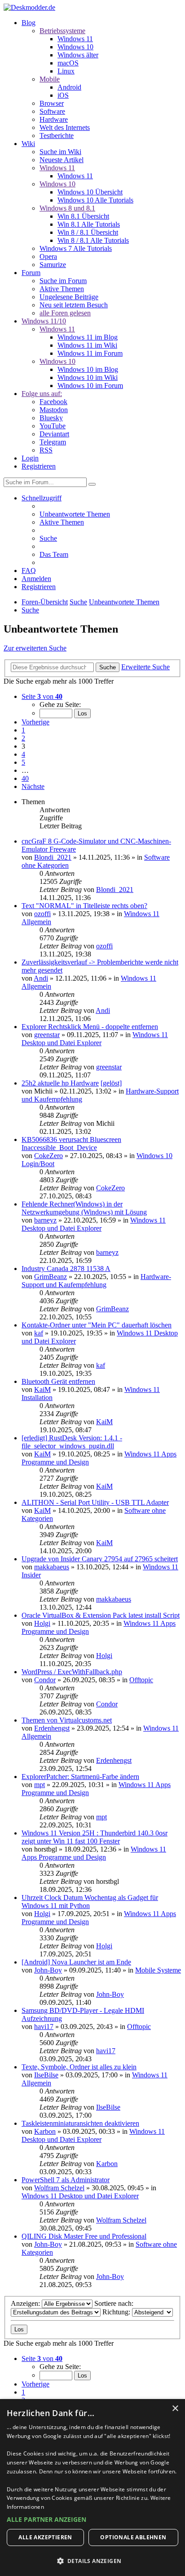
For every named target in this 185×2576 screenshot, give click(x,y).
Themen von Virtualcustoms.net (67, 1720)
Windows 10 (75, 47)
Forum (31, 273)
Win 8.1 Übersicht (83, 216)
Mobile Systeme (158, 1970)
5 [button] (23, 762)
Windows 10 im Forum (90, 386)
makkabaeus (52, 1567)
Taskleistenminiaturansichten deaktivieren (80, 2123)
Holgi (42, 1623)
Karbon (45, 2131)
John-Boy (48, 1970)
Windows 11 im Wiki (87, 345)
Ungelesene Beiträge (69, 297)
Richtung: (117, 2312)
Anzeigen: (26, 2303)
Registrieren (39, 466)
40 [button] (25, 778)
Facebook (53, 402)
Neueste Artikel (62, 160)
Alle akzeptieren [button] (45, 2537)
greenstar (47, 1035)
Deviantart (54, 434)
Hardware (54, 119)
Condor (45, 1680)
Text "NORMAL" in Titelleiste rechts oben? (84, 906)
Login (30, 458)
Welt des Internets (65, 127)
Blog (29, 23)
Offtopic (141, 1680)
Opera (48, 256)
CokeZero (48, 1156)
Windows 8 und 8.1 (67, 208)
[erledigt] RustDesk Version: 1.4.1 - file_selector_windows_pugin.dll (72, 1442)
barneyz (45, 1220)
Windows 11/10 (44, 321)
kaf (39, 1333)
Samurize (53, 265)
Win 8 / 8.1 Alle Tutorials (93, 240)
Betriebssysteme (62, 31)
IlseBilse (46, 2075)
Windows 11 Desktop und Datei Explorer (95, 1039)
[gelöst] (111, 1083)
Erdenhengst (52, 1728)
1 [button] (23, 730)
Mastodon (54, 410)
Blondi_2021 (53, 857)
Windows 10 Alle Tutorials (95, 200)
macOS (68, 63)
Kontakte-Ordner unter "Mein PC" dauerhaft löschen (97, 1325)
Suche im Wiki (60, 152)
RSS (46, 450)
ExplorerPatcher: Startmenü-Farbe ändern (80, 1777)
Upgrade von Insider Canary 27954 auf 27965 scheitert (100, 1559)
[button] (42, 696)
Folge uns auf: (42, 394)
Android (69, 87)
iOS (63, 95)
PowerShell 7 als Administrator (66, 2180)
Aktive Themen (62, 289)
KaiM (42, 1389)
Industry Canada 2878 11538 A (66, 1269)
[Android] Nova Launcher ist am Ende (76, 1962)
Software (52, 111)
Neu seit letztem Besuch (74, 305)
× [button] (175, 2409)
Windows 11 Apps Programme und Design (94, 1853)
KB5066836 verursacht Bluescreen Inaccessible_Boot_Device (71, 1144)
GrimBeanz (51, 1277)
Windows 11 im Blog (88, 337)
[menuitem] (75, 514)
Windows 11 (75, 39)
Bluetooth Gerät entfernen (58, 1381)
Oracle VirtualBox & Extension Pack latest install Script (101, 1615)
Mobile (50, 79)
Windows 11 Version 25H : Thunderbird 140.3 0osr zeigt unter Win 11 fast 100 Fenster (95, 1837)
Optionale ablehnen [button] (133, 2537)
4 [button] (23, 754)
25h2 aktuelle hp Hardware (60, 1083)
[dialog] (92, 2488)
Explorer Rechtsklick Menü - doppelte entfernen (90, 1027)
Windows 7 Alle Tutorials (76, 248)
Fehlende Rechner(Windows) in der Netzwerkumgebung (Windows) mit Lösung (84, 1208)
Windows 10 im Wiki (88, 377)
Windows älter (78, 55)
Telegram (53, 442)
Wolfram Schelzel (59, 2188)
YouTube (53, 426)
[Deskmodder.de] (29, 7)
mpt (40, 1785)
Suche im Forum (63, 281)
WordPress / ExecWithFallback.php (72, 1672)
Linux (66, 71)
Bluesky (51, 418)
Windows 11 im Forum (90, 353)
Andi (41, 978)
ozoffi (42, 914)
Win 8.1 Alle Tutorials (89, 224)
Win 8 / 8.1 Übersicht (88, 232)
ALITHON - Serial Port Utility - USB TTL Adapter (95, 1502)
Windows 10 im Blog (88, 369)
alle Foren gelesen (65, 313)
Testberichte (57, 136)
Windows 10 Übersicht (90, 192)
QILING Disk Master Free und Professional (84, 2236)
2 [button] (23, 738)
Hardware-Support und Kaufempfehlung (96, 1281)
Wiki (28, 144)
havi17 (44, 2027)
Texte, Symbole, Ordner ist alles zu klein (79, 2067)
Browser (52, 103)
